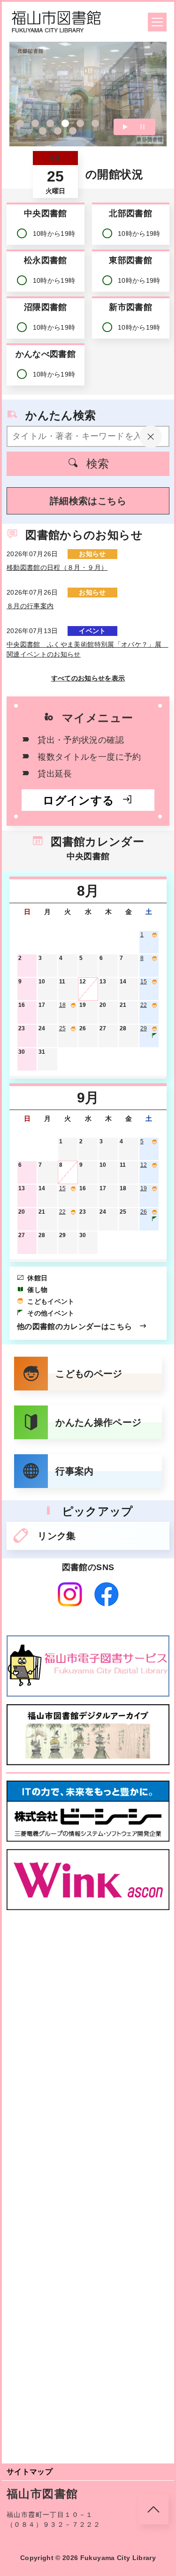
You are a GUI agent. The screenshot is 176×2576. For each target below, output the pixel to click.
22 (144, 1005)
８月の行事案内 (30, 606)
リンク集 (57, 1536)
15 (144, 982)
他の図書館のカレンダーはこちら (74, 1326)
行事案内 (74, 1471)
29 (144, 1028)
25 (62, 1028)
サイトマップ (30, 2472)
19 (144, 1188)
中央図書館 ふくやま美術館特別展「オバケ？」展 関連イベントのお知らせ (87, 649)
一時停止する (142, 127)
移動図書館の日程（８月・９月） (57, 567)
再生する (125, 127)
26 (144, 1212)
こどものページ (89, 1374)
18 (62, 1005)
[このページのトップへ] (153, 2509)
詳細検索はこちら (88, 501)
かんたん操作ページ (98, 1422)
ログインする (78, 800)
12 (144, 1165)
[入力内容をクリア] (151, 437)
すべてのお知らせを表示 (88, 678)
